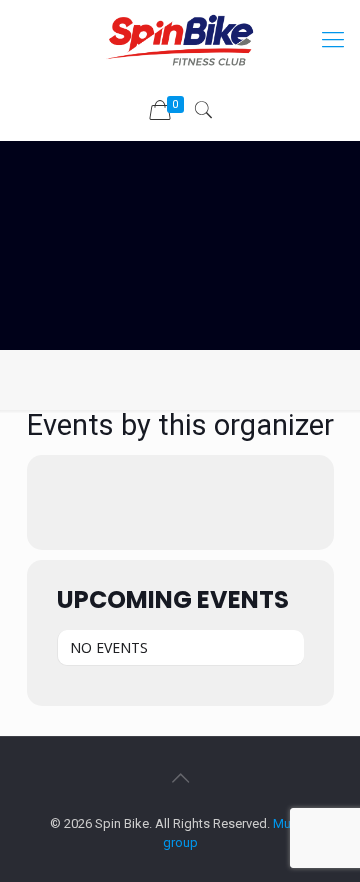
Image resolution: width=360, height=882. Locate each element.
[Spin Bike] (180, 40)
